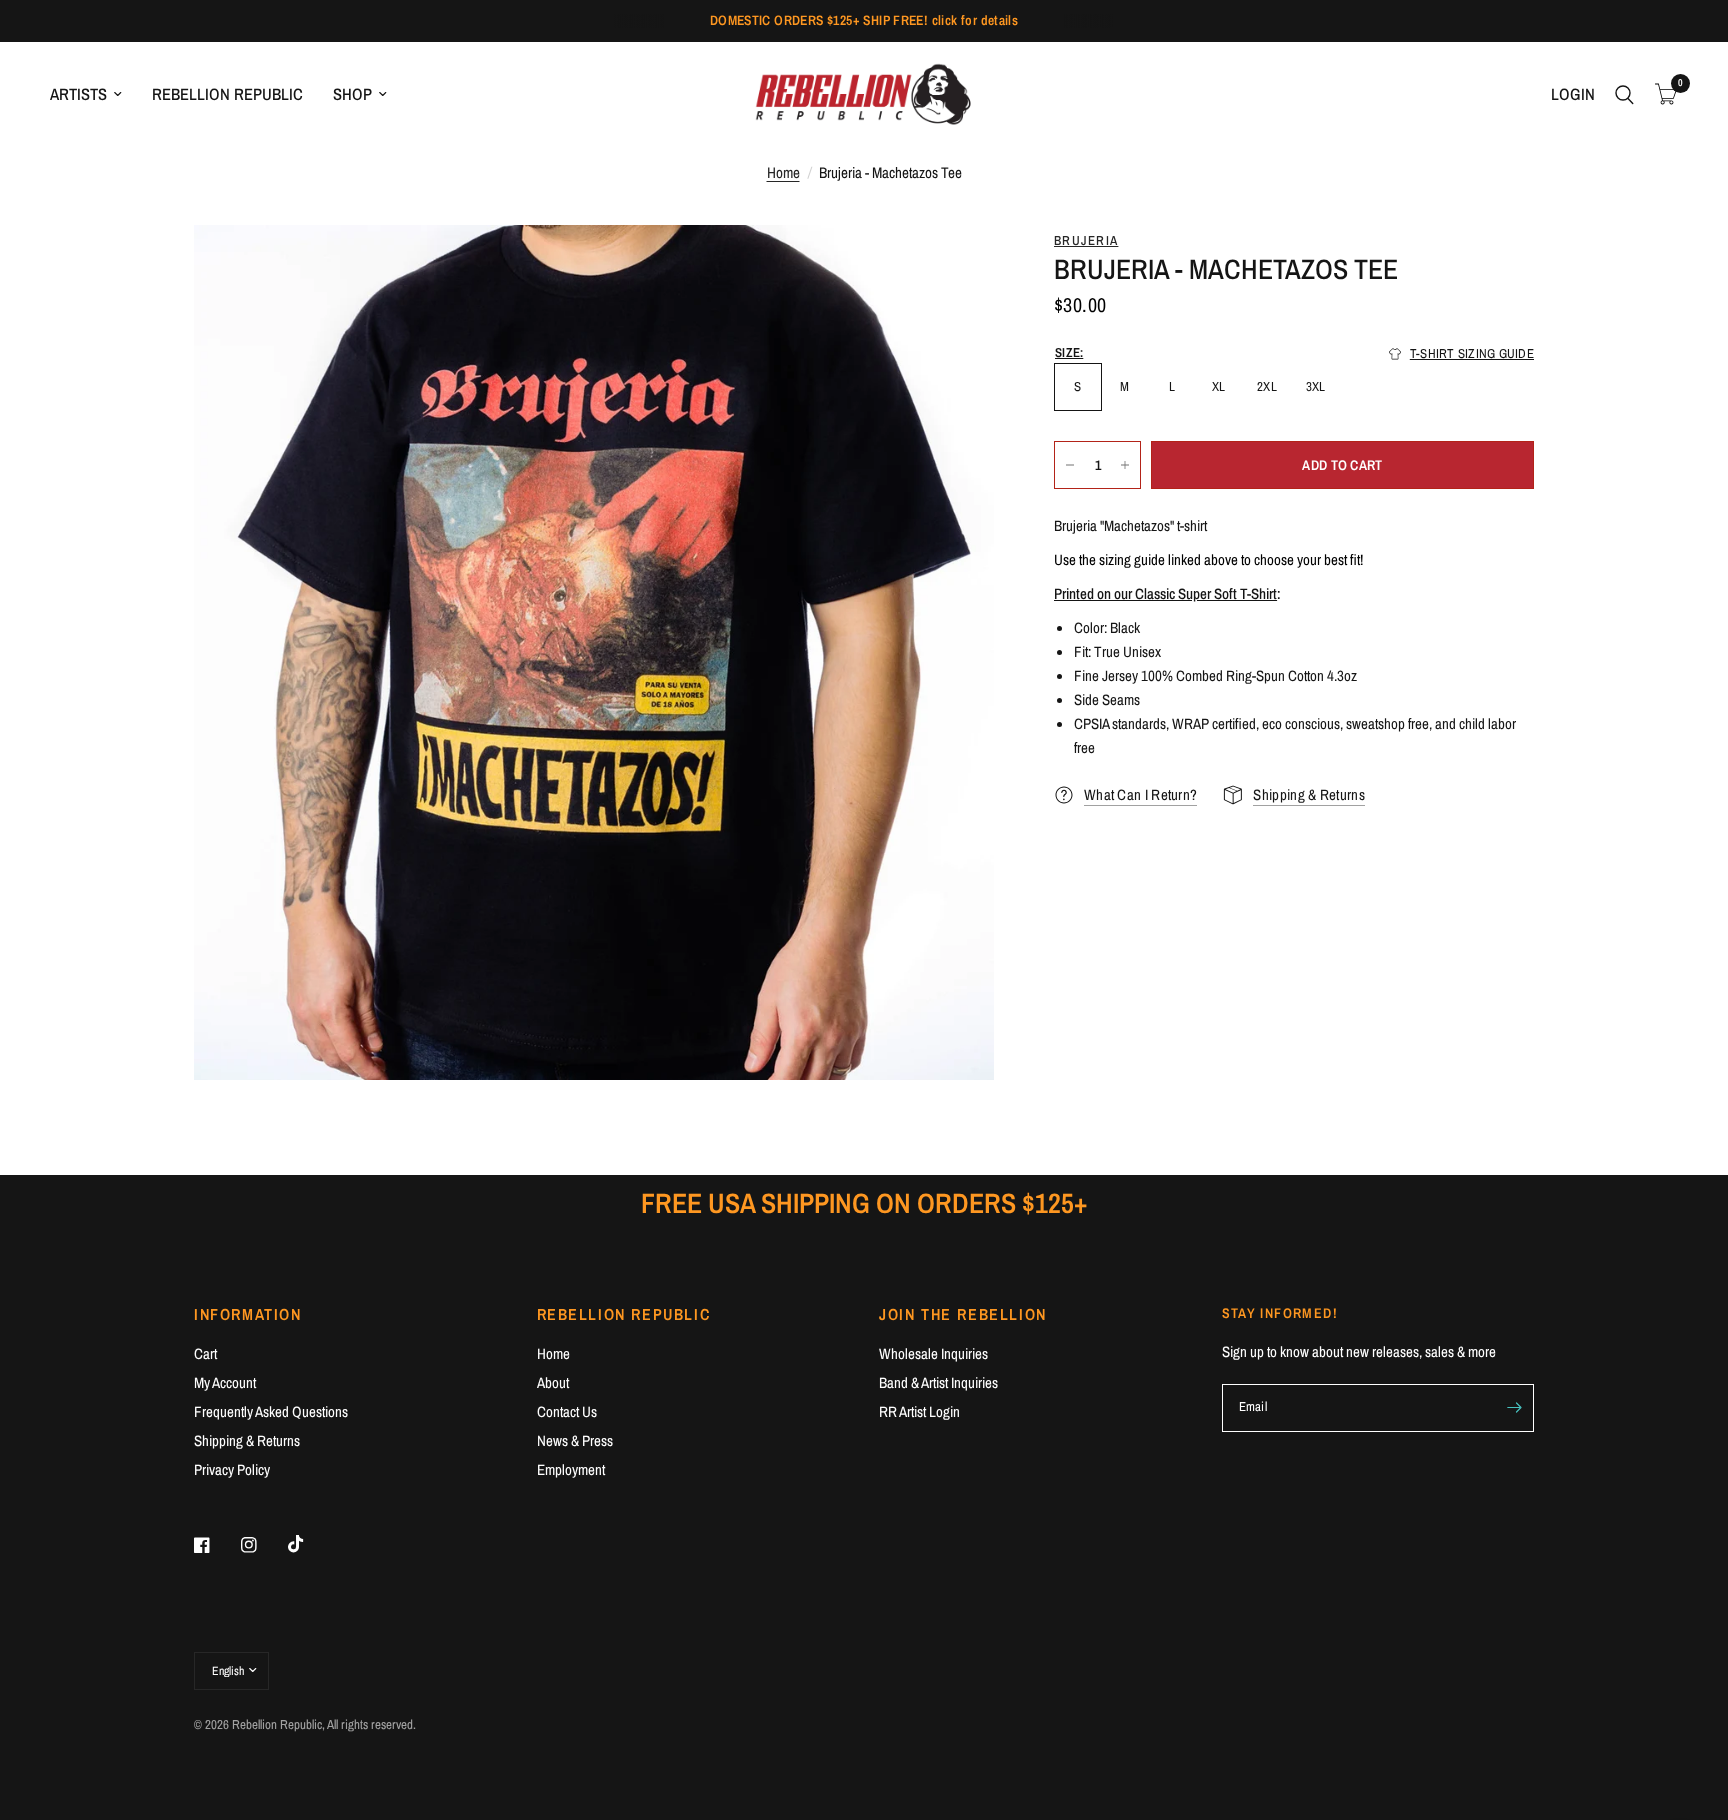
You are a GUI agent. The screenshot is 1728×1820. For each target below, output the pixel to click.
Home (783, 172)
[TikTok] (310, 1544)
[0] (1661, 94)
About (553, 1382)
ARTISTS (78, 94)
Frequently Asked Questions (271, 1411)
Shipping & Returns (247, 1440)
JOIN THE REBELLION (963, 1314)
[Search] (1624, 94)
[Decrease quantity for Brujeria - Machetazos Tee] (1070, 465)
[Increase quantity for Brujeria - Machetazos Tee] (1125, 465)
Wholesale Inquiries (933, 1353)
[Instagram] (263, 1545)
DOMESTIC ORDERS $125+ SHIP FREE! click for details (864, 20)
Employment (571, 1469)
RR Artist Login (919, 1411)
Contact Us (567, 1411)
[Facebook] (216, 1545)
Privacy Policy (232, 1469)
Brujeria (1086, 240)
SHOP (352, 94)
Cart (205, 1353)
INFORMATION (248, 1314)
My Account (225, 1382)
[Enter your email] (1514, 1408)
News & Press (575, 1440)
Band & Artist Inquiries (938, 1382)
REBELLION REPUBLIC (227, 94)
